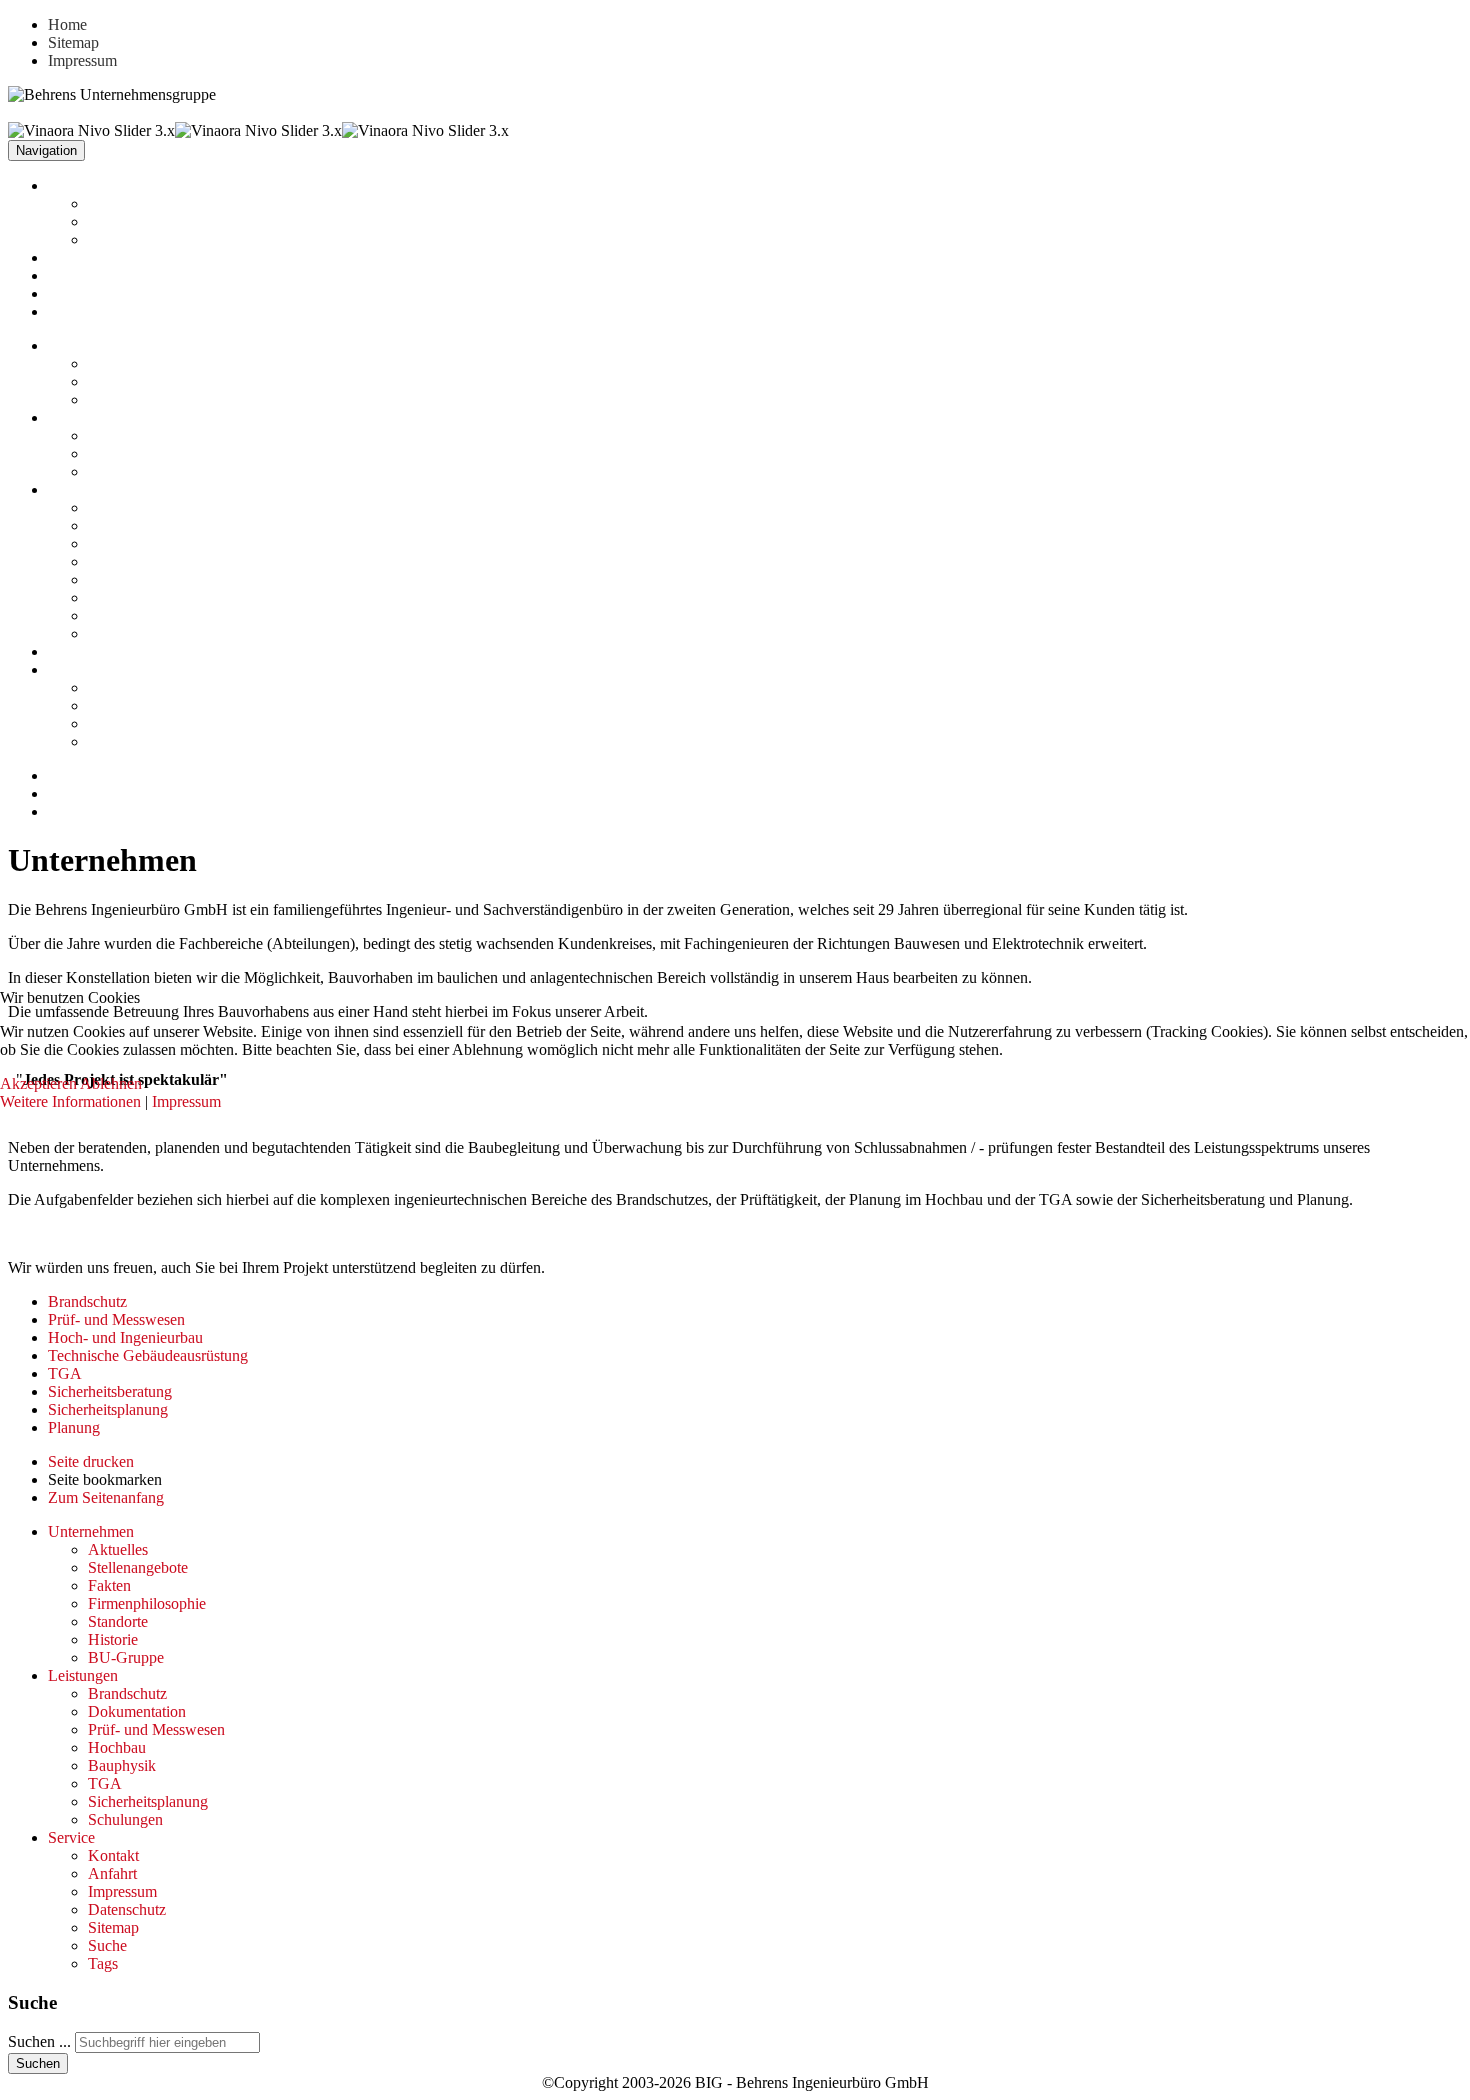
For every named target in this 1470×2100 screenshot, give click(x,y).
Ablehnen (111, 1083)
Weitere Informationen (70, 1101)
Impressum (186, 1101)
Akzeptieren (38, 1083)
